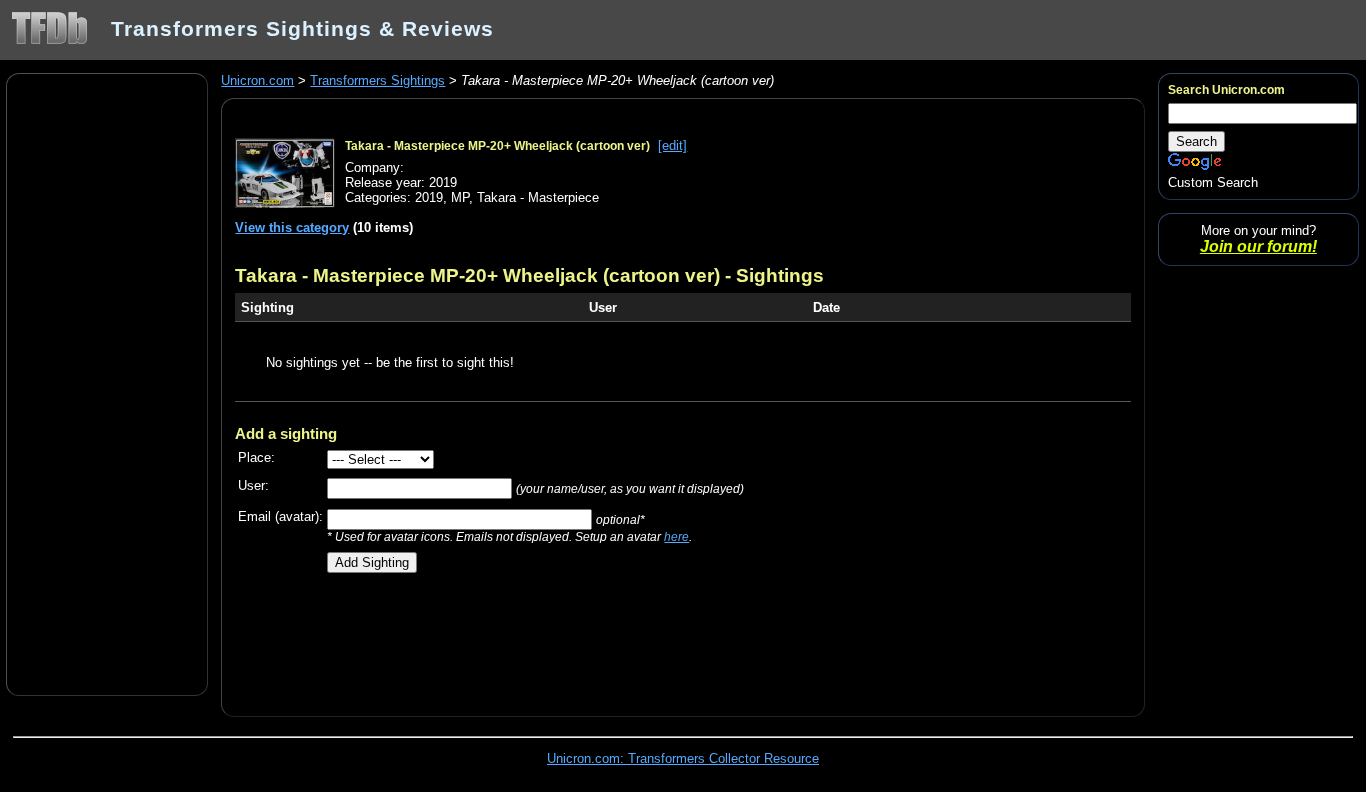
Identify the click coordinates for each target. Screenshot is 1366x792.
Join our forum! (1258, 246)
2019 (429, 197)
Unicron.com (257, 80)
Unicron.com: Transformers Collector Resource (683, 758)
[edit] (672, 145)
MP (460, 197)
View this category (292, 227)
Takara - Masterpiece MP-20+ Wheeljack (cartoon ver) (497, 146)
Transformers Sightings (377, 80)
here (676, 536)
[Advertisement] (107, 383)
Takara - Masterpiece (538, 197)
